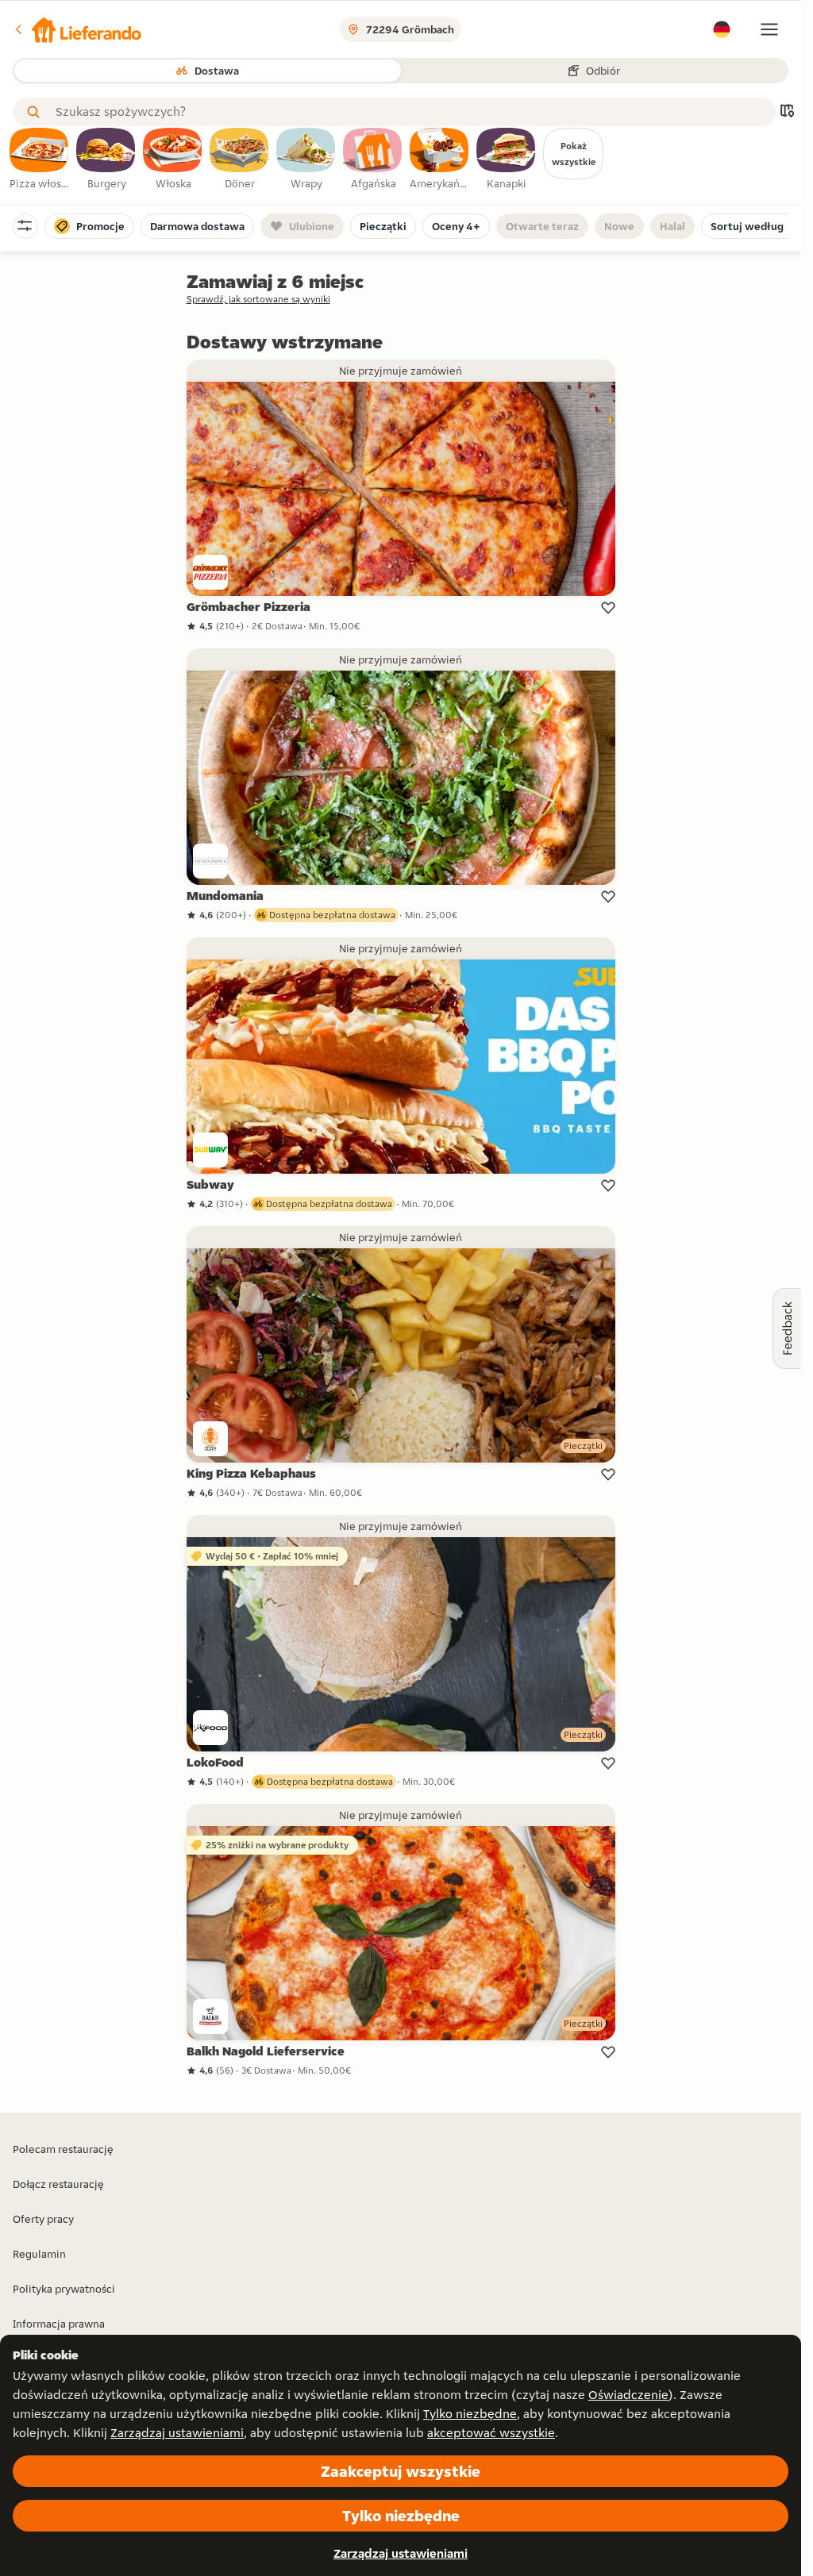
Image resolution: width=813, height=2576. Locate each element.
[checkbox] (40, 160)
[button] (77, 29)
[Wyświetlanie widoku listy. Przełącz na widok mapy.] (787, 112)
